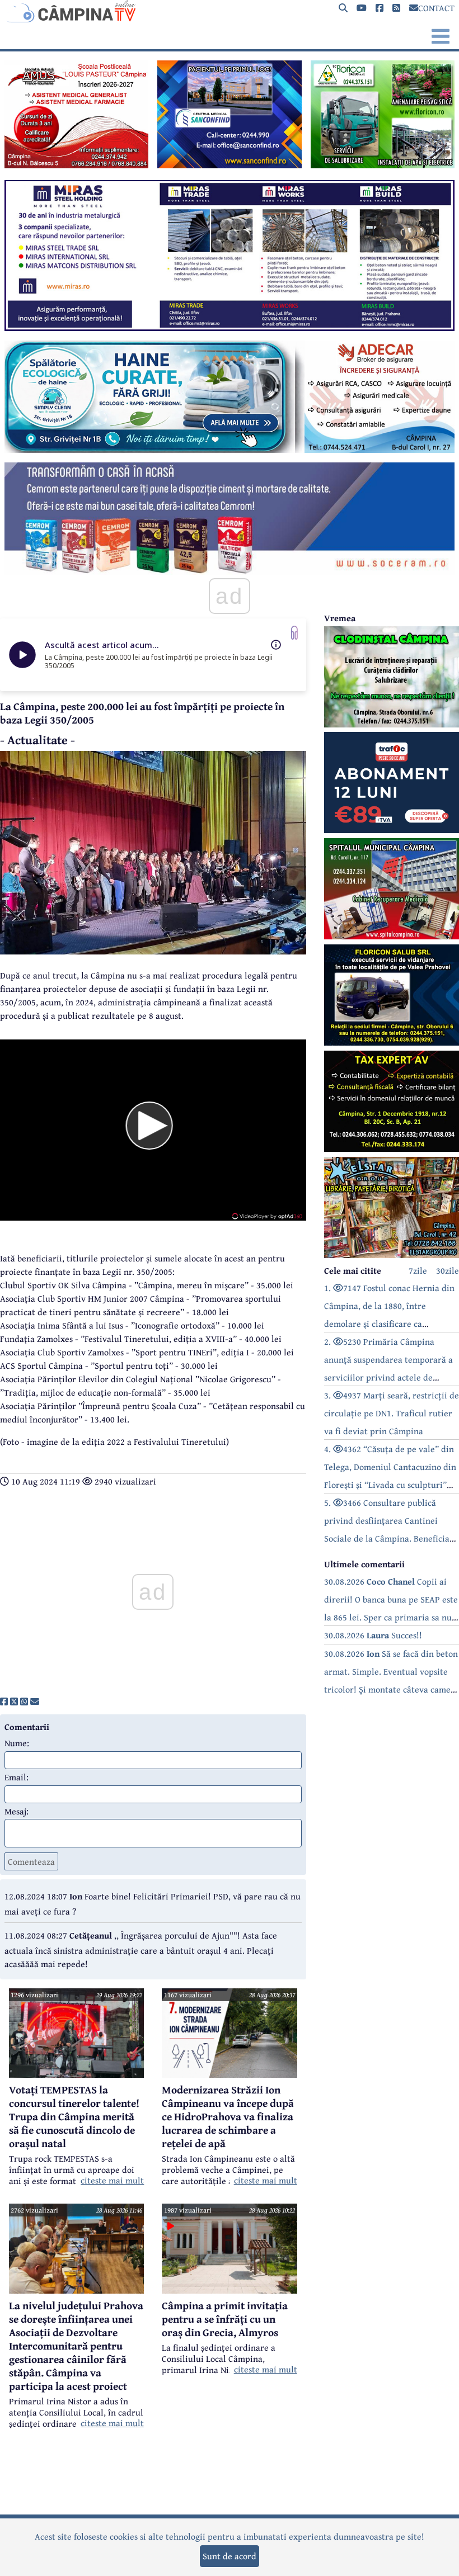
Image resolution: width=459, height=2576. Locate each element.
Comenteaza (31, 1861)
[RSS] (396, 8)
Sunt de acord (230, 2556)
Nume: (17, 1743)
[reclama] (76, 165)
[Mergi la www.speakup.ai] (294, 633)
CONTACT (436, 8)
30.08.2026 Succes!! (373, 1635)
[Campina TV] (230, 11)
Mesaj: (17, 1811)
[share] (4, 1701)
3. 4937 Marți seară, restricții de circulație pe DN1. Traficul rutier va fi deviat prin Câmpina (392, 1413)
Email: (17, 1777)
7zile (418, 1270)
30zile (448, 1270)
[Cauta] (343, 8)
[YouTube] (362, 8)
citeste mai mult (112, 2180)
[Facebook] (380, 8)
